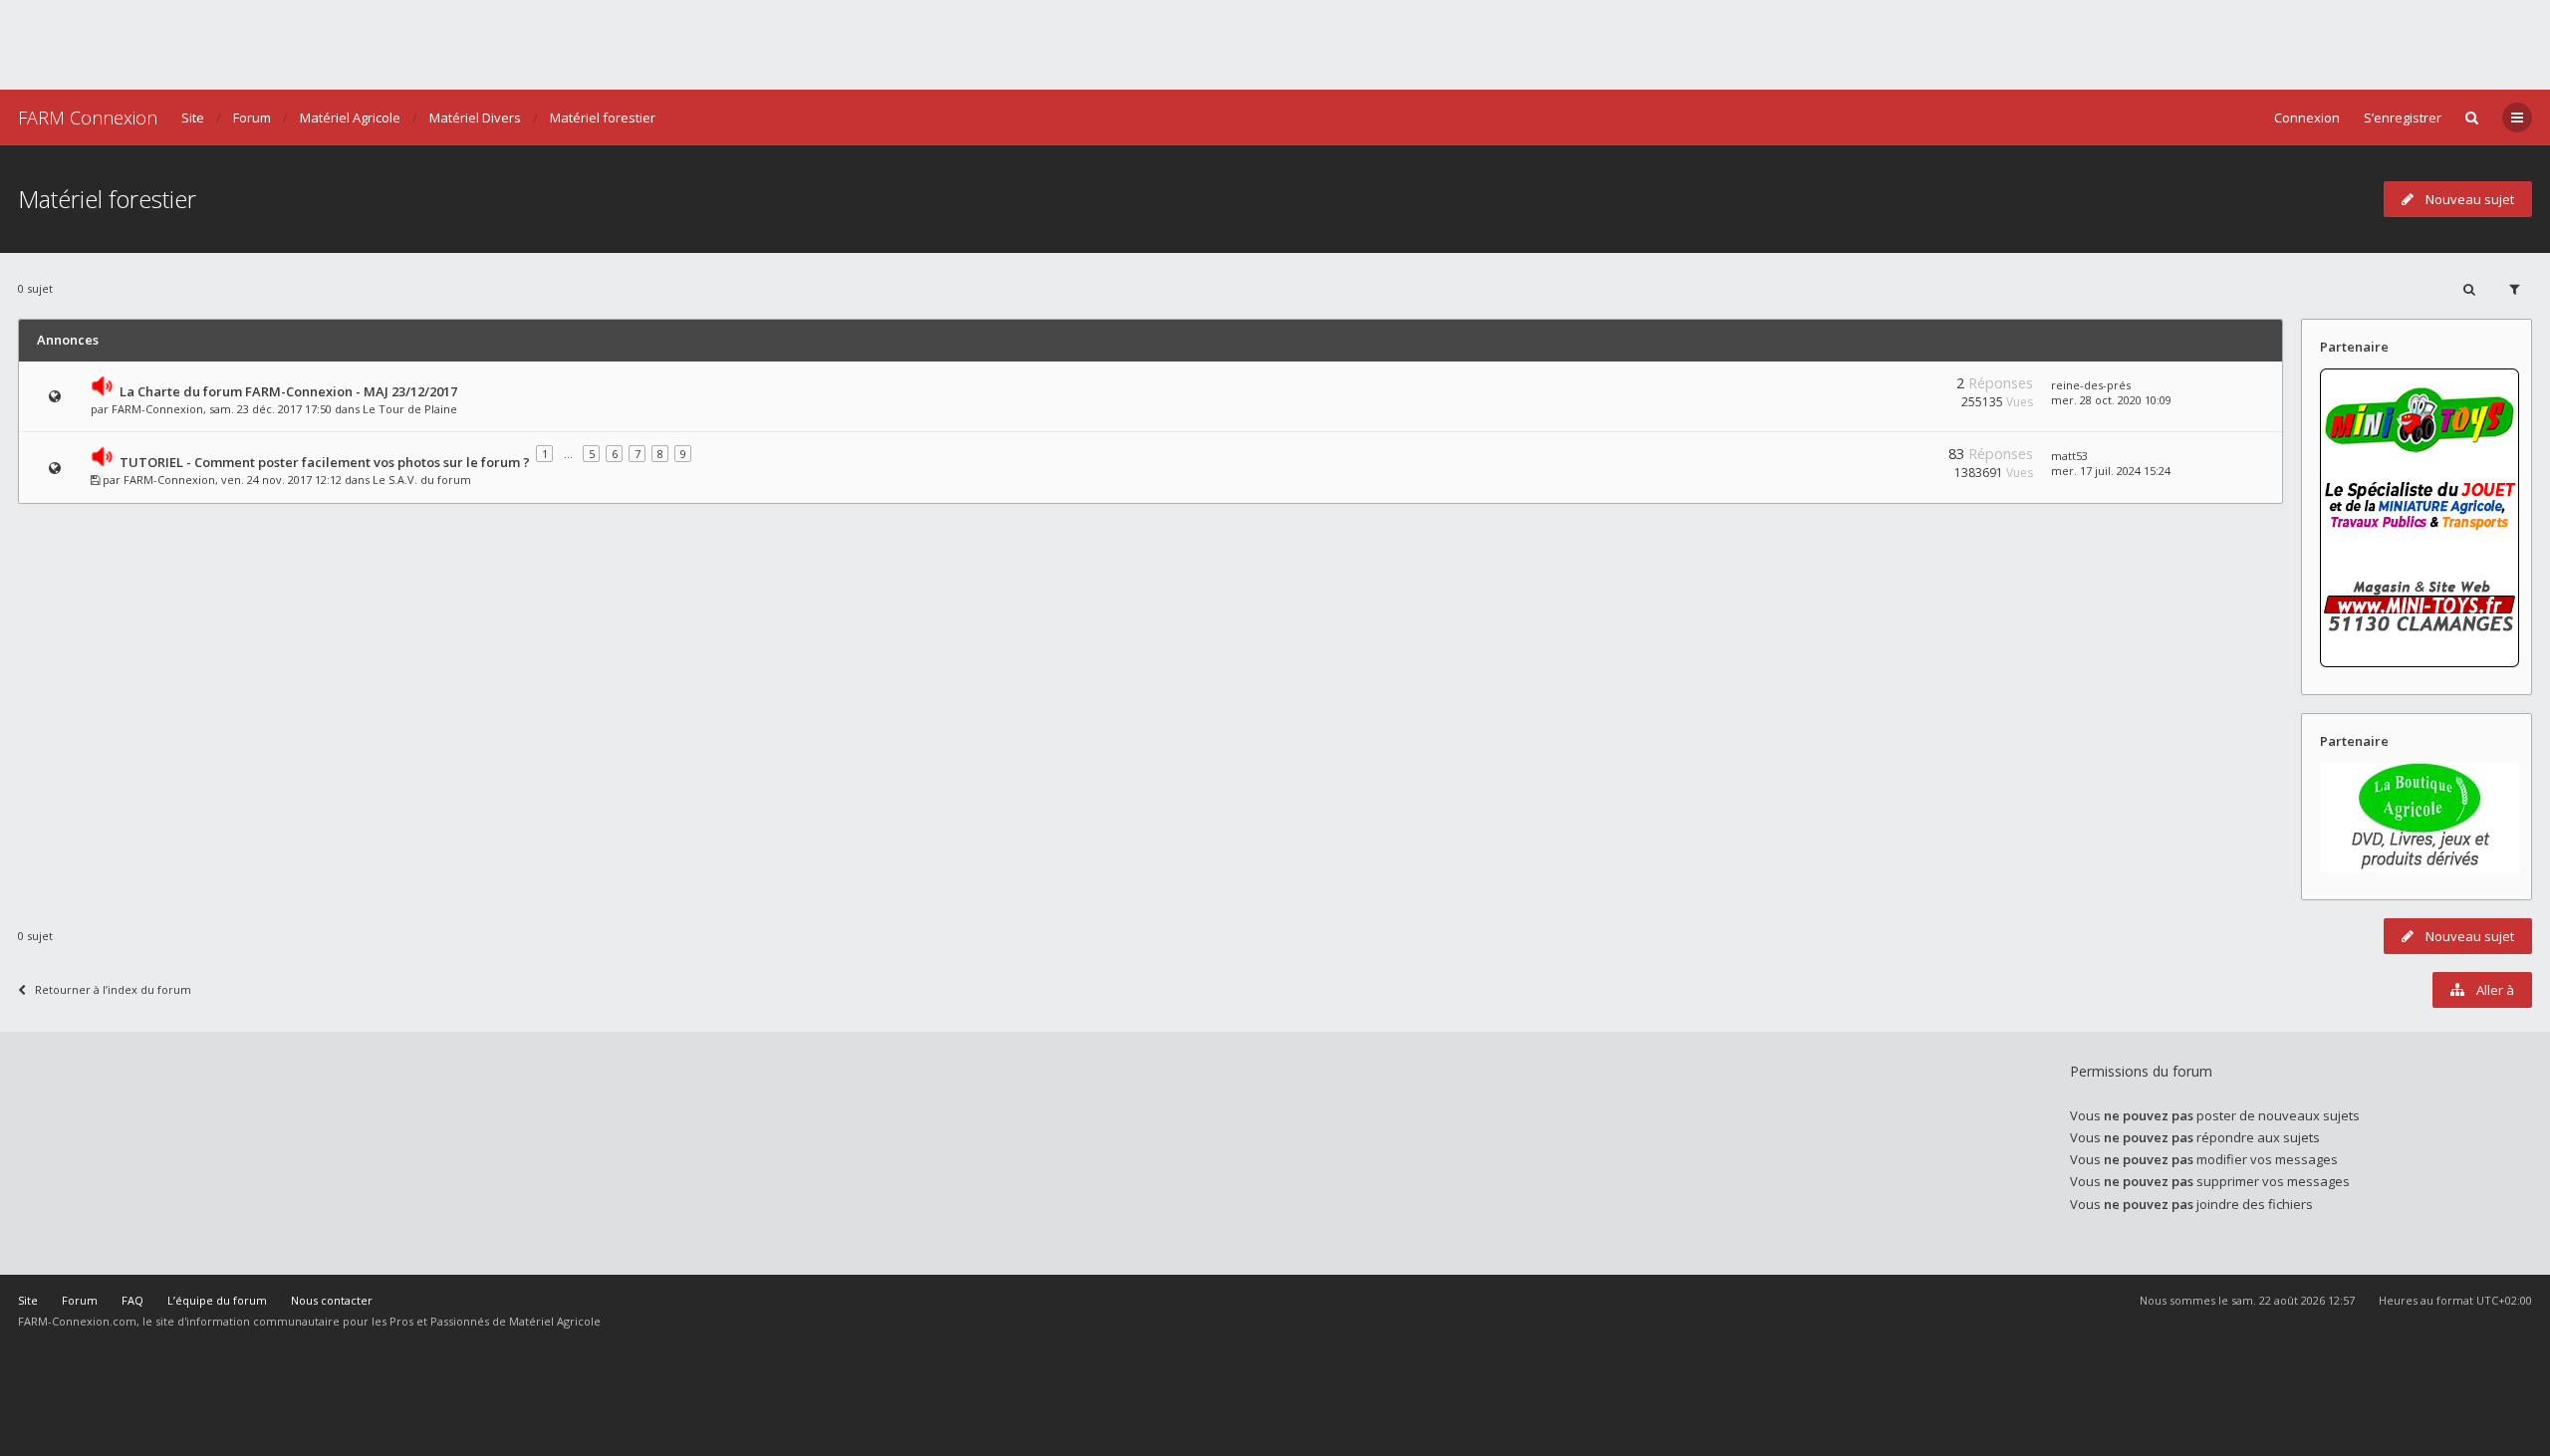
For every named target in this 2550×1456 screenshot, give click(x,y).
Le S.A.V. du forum (422, 480)
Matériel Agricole (350, 118)
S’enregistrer (2403, 118)
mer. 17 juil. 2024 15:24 (2111, 471)
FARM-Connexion (157, 409)
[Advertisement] (1275, 45)
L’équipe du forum (217, 1300)
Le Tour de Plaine (410, 409)
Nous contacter (332, 1300)
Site (193, 118)
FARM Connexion (88, 118)
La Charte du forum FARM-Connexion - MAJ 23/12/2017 (288, 391)
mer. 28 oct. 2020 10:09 (2111, 400)
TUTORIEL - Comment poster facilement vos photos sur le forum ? (325, 462)
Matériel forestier (603, 118)
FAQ (132, 1300)
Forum (252, 118)
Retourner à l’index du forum (113, 989)
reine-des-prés (2091, 385)
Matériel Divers (475, 118)
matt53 (2069, 456)
